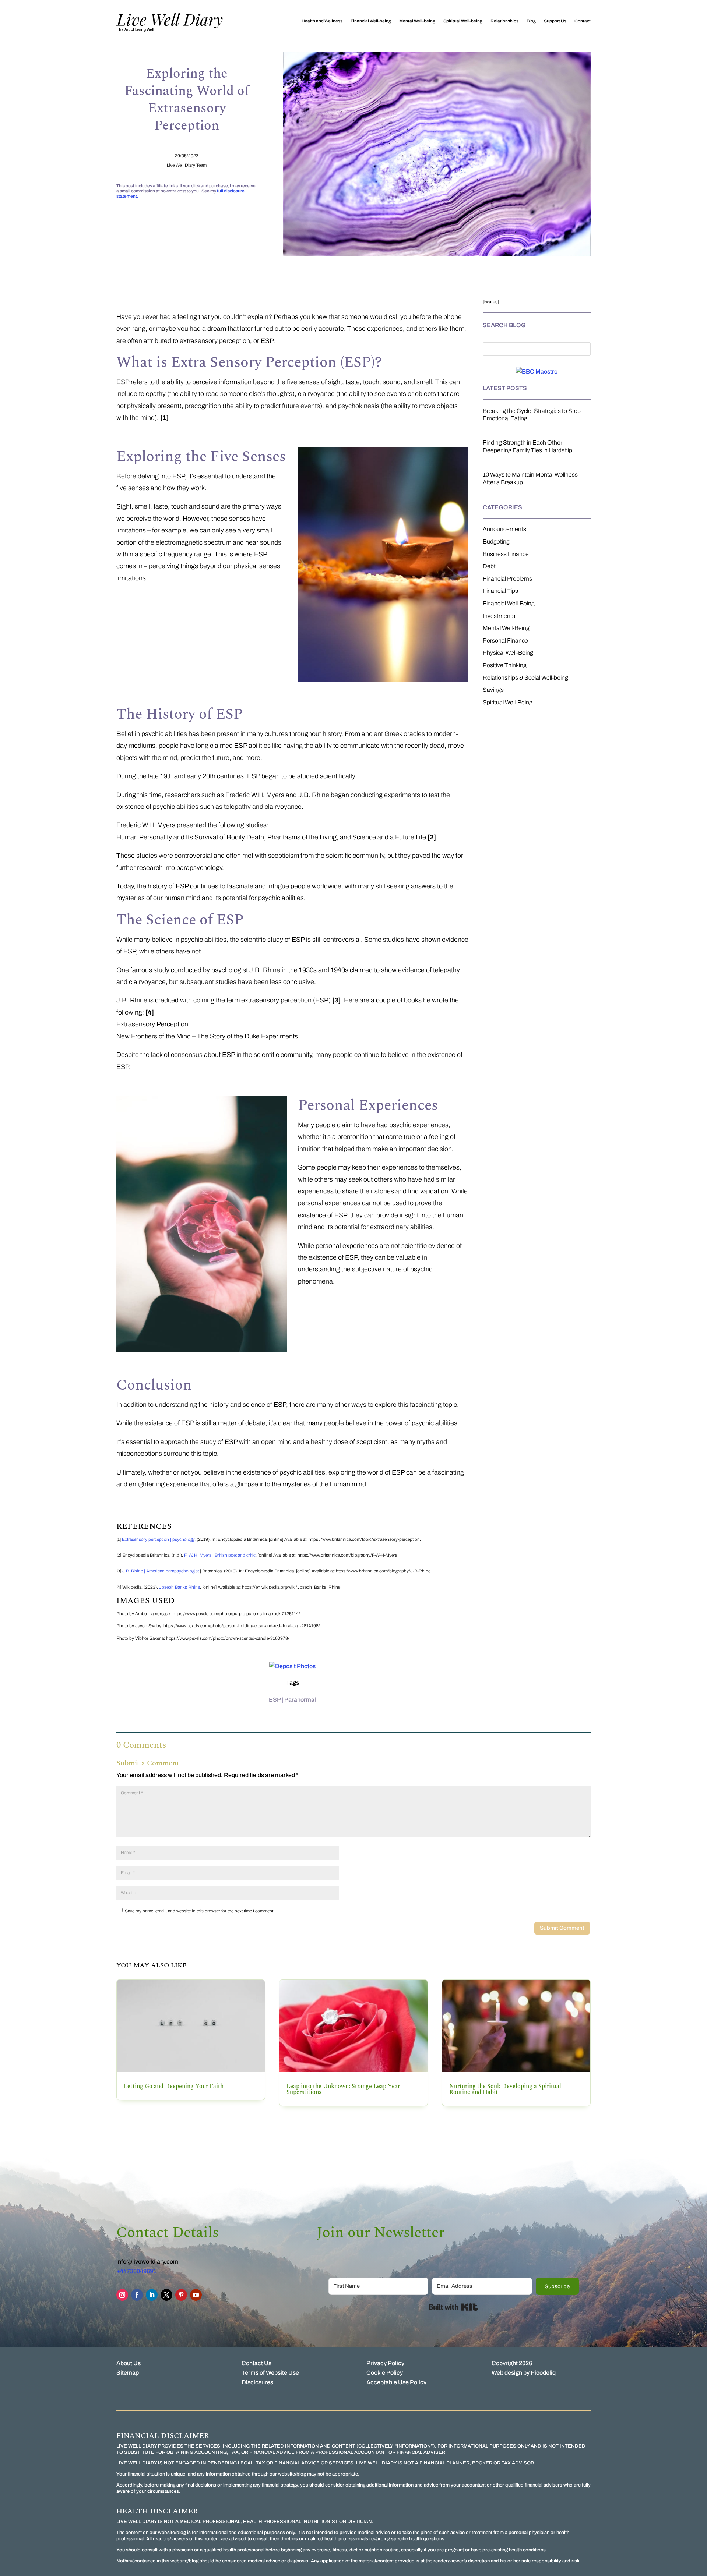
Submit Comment (562, 1928)
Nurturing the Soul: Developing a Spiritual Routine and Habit (505, 2089)
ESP (275, 1700)
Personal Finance (505, 641)
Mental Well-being (417, 21)
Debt (489, 566)
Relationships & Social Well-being (525, 678)
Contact (583, 21)
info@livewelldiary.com (147, 2262)
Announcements (504, 529)
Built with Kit (453, 2307)
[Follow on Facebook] (137, 2295)
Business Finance (506, 554)
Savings (493, 690)
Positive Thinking (505, 665)
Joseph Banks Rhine (180, 1587)
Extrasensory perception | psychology (158, 1539)
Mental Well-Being (506, 628)
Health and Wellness (322, 21)
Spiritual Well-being (463, 21)
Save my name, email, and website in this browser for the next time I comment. (200, 1911)
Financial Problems (507, 579)
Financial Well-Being (509, 603)
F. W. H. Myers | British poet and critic (220, 1555)
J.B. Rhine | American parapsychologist (161, 1571)
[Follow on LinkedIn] (152, 2295)
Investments (499, 616)
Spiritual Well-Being (508, 702)
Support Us (555, 21)
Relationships (504, 21)
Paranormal (300, 1700)
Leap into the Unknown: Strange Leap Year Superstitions (343, 2089)
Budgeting (496, 542)
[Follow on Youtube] (196, 2295)
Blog (531, 21)
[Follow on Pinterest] (181, 2295)
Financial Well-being (371, 21)
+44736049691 (136, 2271)
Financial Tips (500, 591)
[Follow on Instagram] (122, 2295)
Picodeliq (543, 2373)
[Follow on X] (166, 2295)
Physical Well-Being (508, 653)
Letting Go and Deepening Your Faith (174, 2086)
